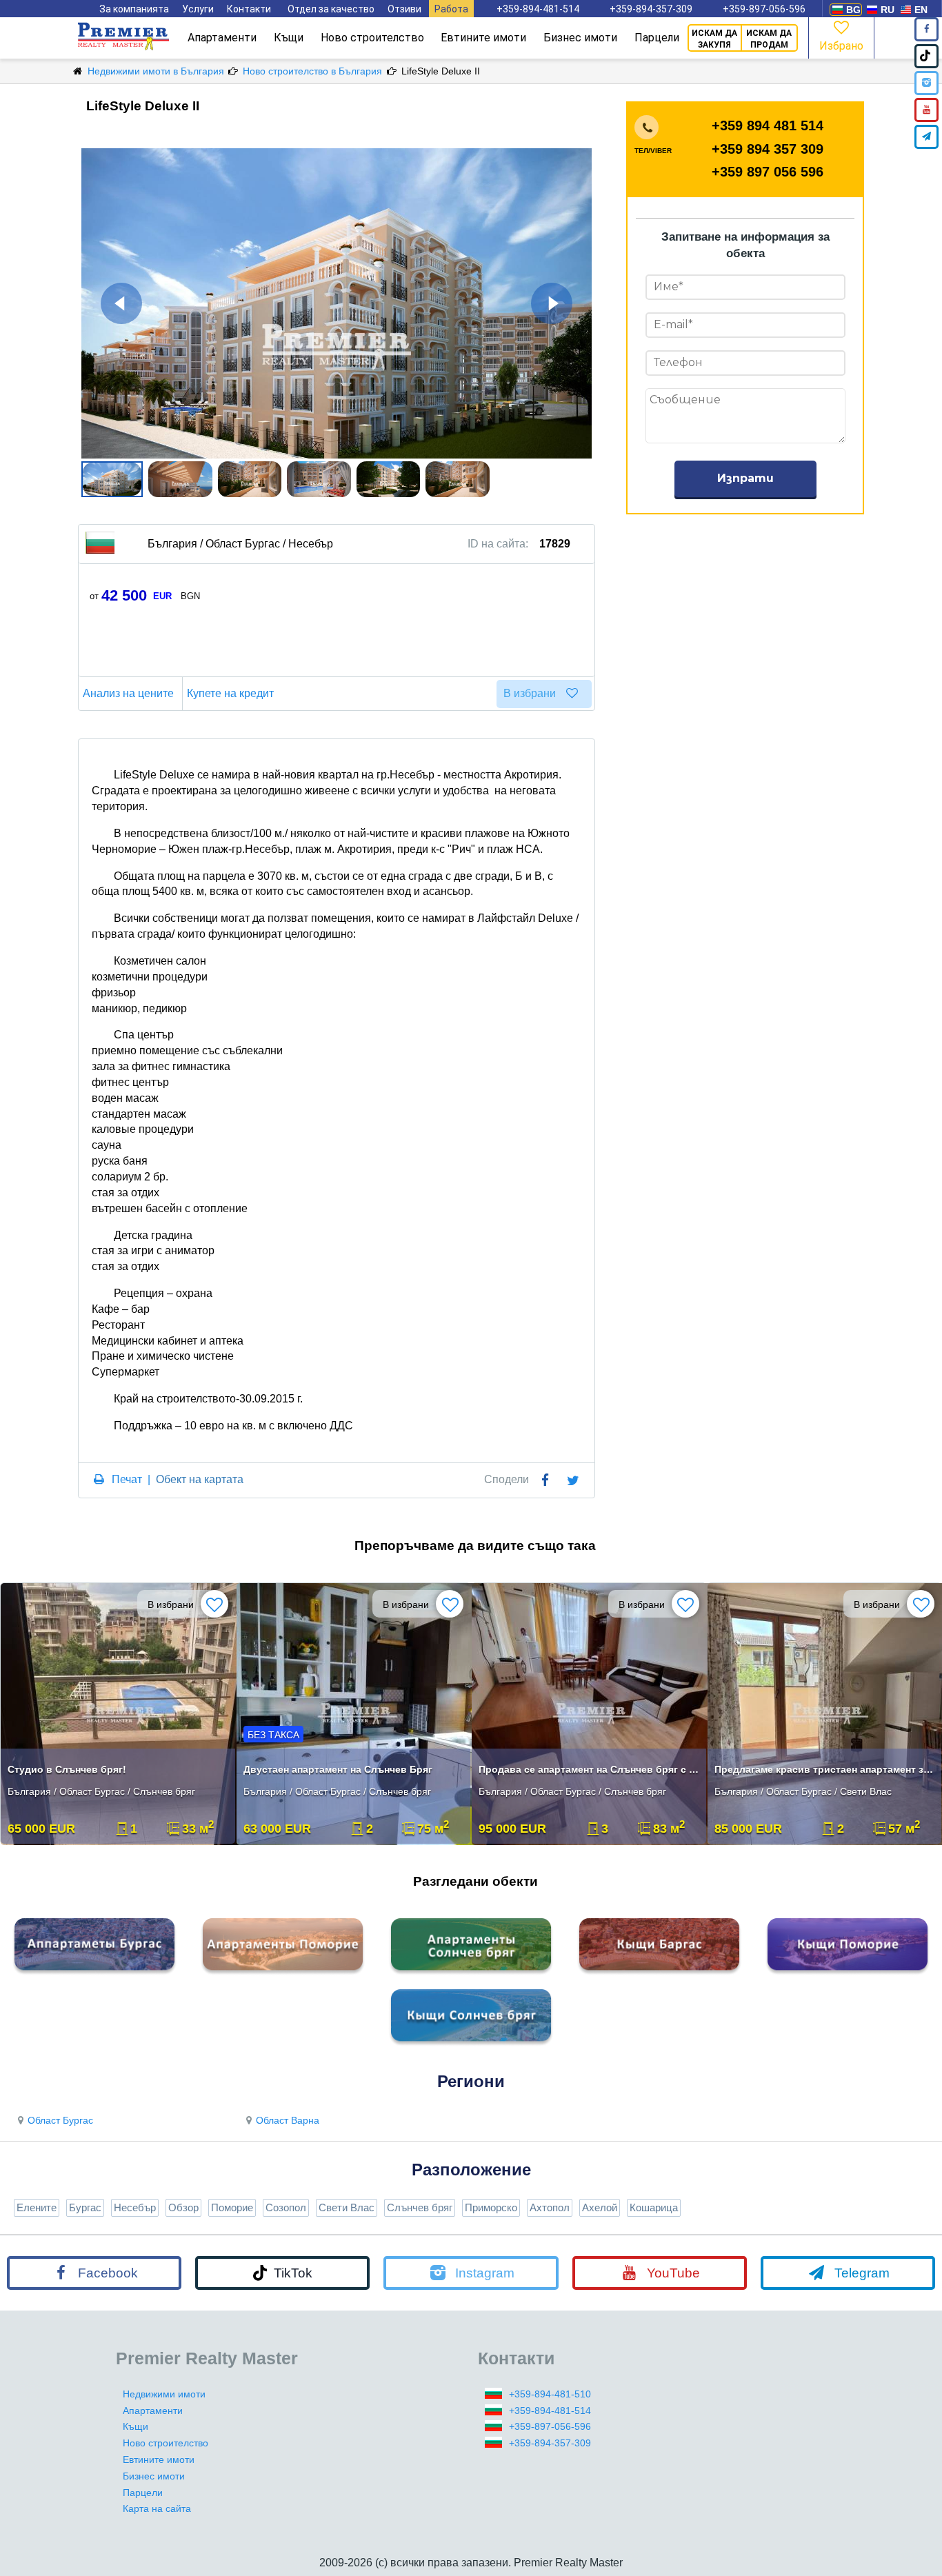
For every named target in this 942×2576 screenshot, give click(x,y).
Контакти (249, 9)
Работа (451, 9)
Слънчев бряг (420, 2207)
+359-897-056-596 (764, 9)
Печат (127, 1479)
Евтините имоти (483, 38)
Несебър (135, 2207)
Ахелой (600, 2207)
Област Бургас (60, 2120)
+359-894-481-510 (550, 2394)
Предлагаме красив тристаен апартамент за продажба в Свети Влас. (826, 1769)
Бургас (85, 2207)
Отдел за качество (331, 9)
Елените (37, 2207)
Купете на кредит (230, 693)
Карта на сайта (157, 2508)
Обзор (183, 2207)
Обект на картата (200, 1479)
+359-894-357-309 (651, 9)
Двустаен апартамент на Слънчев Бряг (338, 1769)
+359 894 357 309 (768, 149)
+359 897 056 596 (768, 172)
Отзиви (404, 9)
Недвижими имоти (164, 2394)
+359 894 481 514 (768, 125)
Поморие (232, 2207)
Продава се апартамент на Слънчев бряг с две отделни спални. (591, 1769)
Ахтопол (550, 2207)
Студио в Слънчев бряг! (67, 1769)
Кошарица (654, 2207)
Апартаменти (222, 38)
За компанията (134, 9)
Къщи (289, 38)
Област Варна (288, 2120)
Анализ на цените (128, 693)
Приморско (491, 2207)
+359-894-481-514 (538, 9)
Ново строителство (372, 38)
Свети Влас (347, 2207)
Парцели (657, 38)
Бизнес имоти (580, 38)
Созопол (286, 2207)
